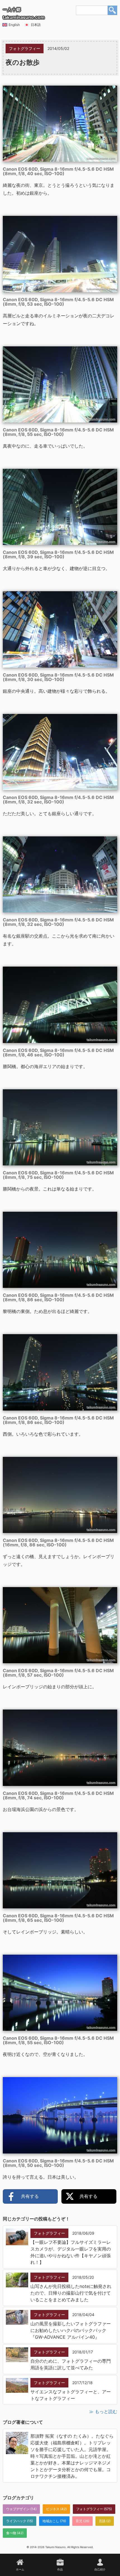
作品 (60, 2569)
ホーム (20, 2569)
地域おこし (51, 2521)
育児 (79, 2521)
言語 (102, 2521)
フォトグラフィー (90, 2509)
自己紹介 (100, 2569)
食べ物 (11, 2533)
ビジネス (53, 2509)
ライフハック (16, 2521)
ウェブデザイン (18, 2509)
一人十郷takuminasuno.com (24, 13)
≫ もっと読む (103, 2411)
